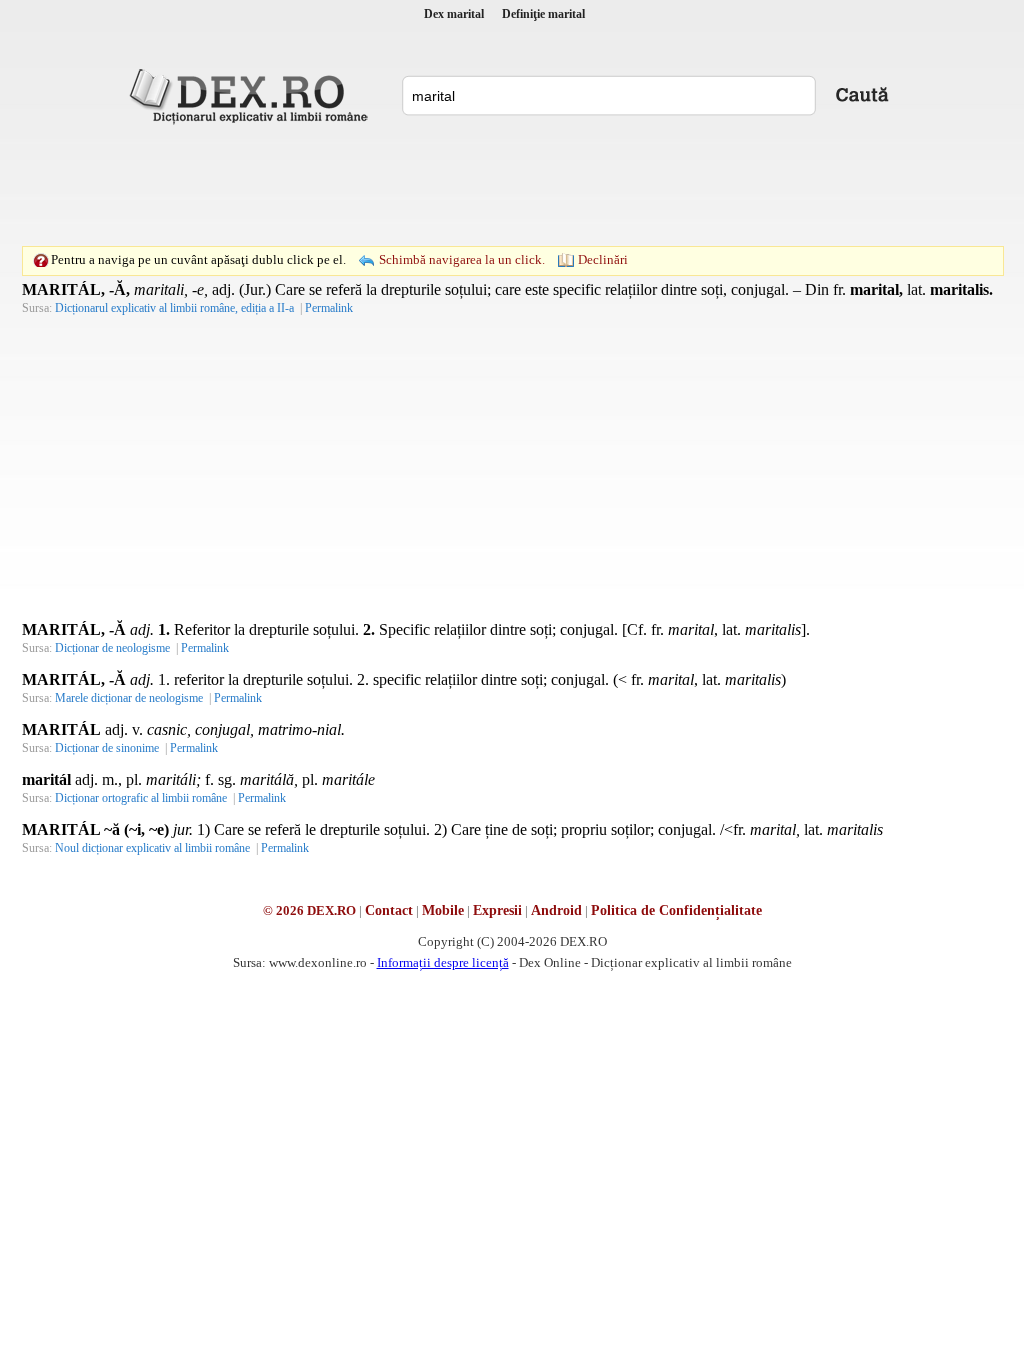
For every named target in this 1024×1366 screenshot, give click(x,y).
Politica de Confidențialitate (676, 910)
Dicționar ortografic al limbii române (141, 798)
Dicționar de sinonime (107, 748)
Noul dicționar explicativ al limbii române (152, 848)
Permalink (329, 308)
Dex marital (454, 14)
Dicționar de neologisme (112, 648)
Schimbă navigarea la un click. (462, 259)
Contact (389, 910)
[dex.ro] (252, 95)
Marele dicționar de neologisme (129, 698)
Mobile (443, 910)
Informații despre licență (443, 962)
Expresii (497, 910)
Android (556, 910)
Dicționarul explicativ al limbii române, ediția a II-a (174, 308)
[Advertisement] (512, 185)
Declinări (603, 259)
